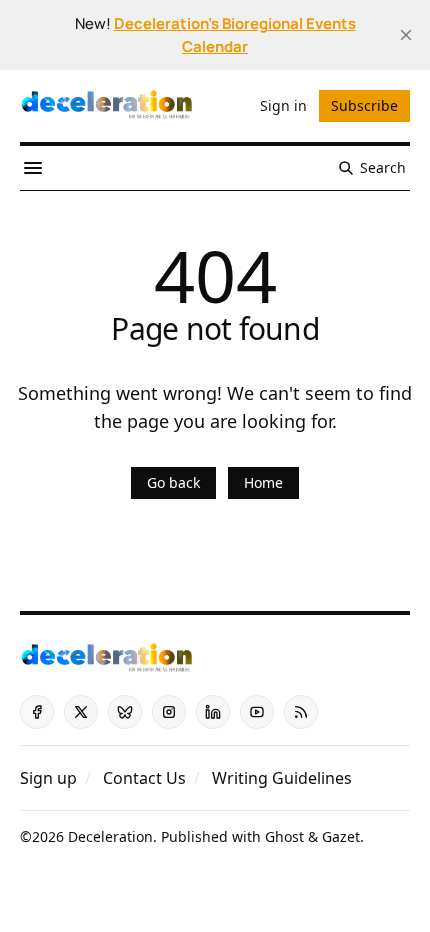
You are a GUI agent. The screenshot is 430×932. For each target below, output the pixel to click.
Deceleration (110, 836)
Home (263, 482)
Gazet (341, 836)
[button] (48, 778)
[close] (406, 35)
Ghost (284, 836)
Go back (173, 482)
